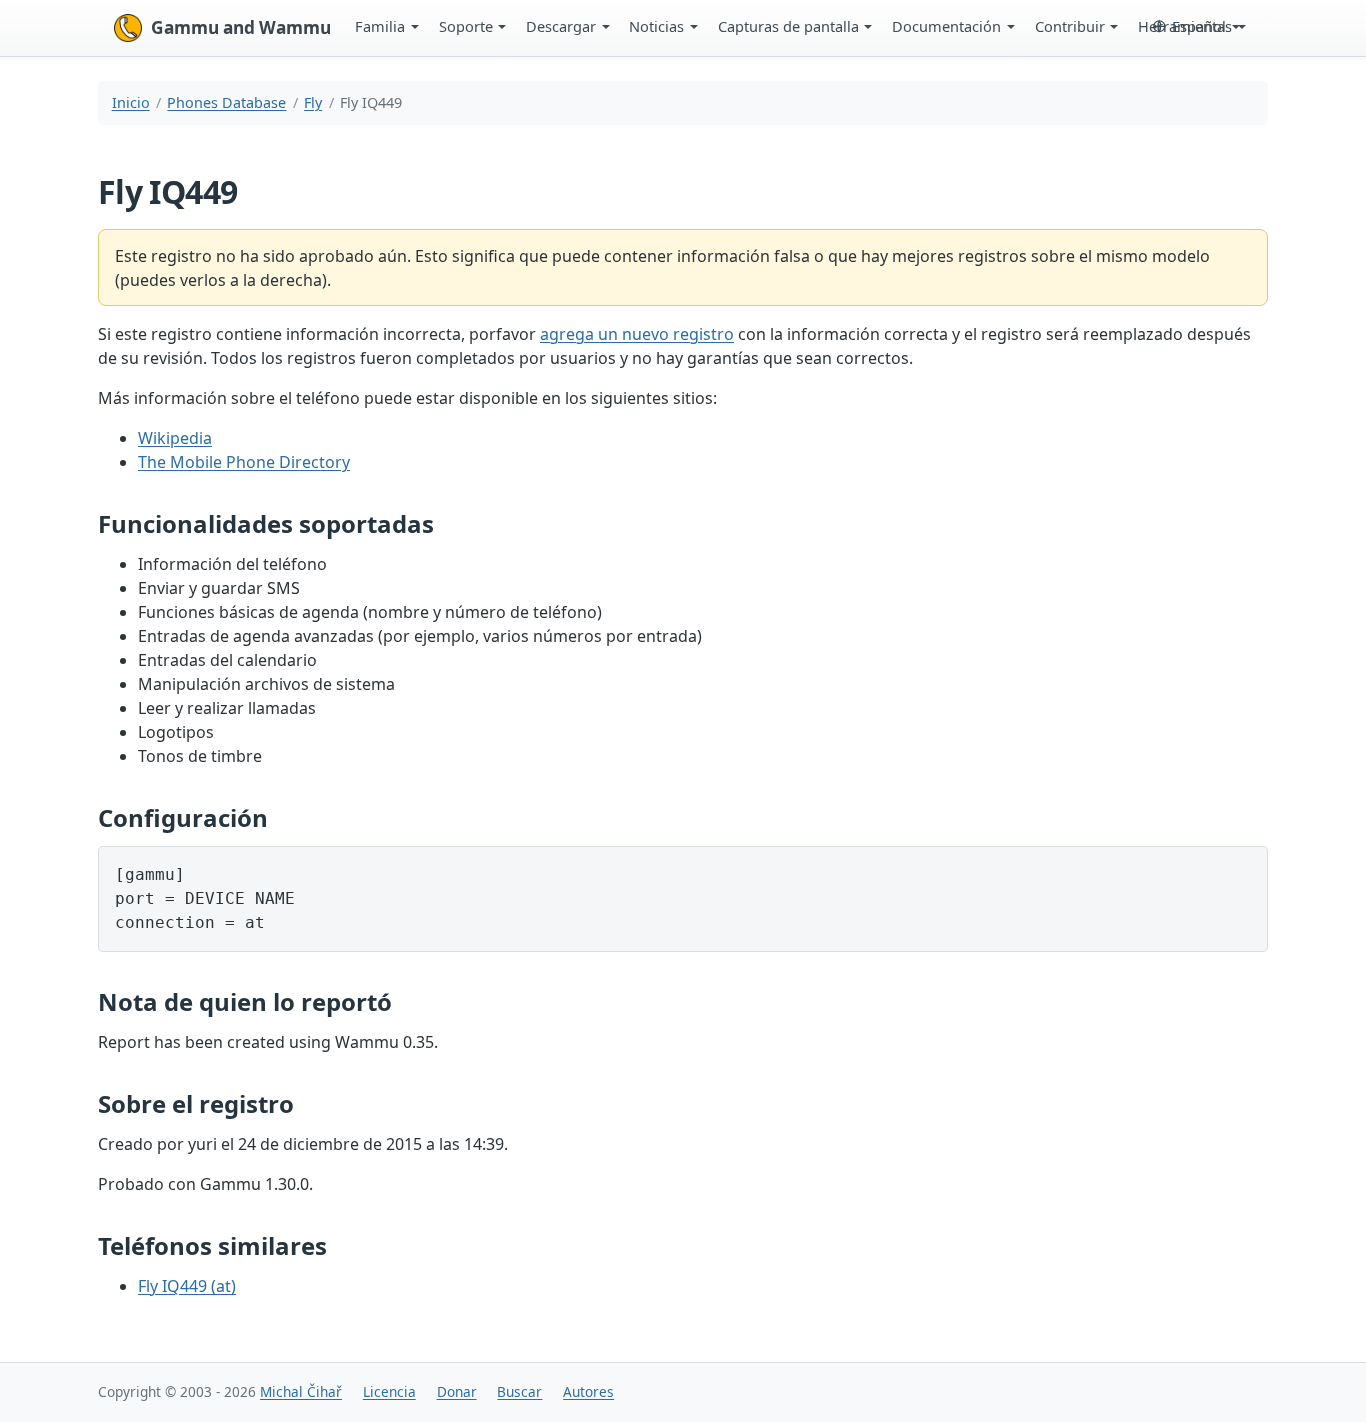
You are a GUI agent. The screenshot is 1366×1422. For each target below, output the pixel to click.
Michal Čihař (301, 1391)
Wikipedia (175, 438)
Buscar (519, 1391)
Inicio (131, 102)
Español (1199, 26)
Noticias (656, 26)
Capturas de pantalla (788, 26)
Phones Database (226, 102)
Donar (457, 1391)
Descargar (561, 26)
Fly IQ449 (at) (187, 1286)
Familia (380, 26)
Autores (588, 1391)
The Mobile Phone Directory (244, 462)
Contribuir (1070, 26)
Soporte (466, 26)
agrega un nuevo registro (637, 334)
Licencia (389, 1391)
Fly (313, 102)
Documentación (946, 26)
